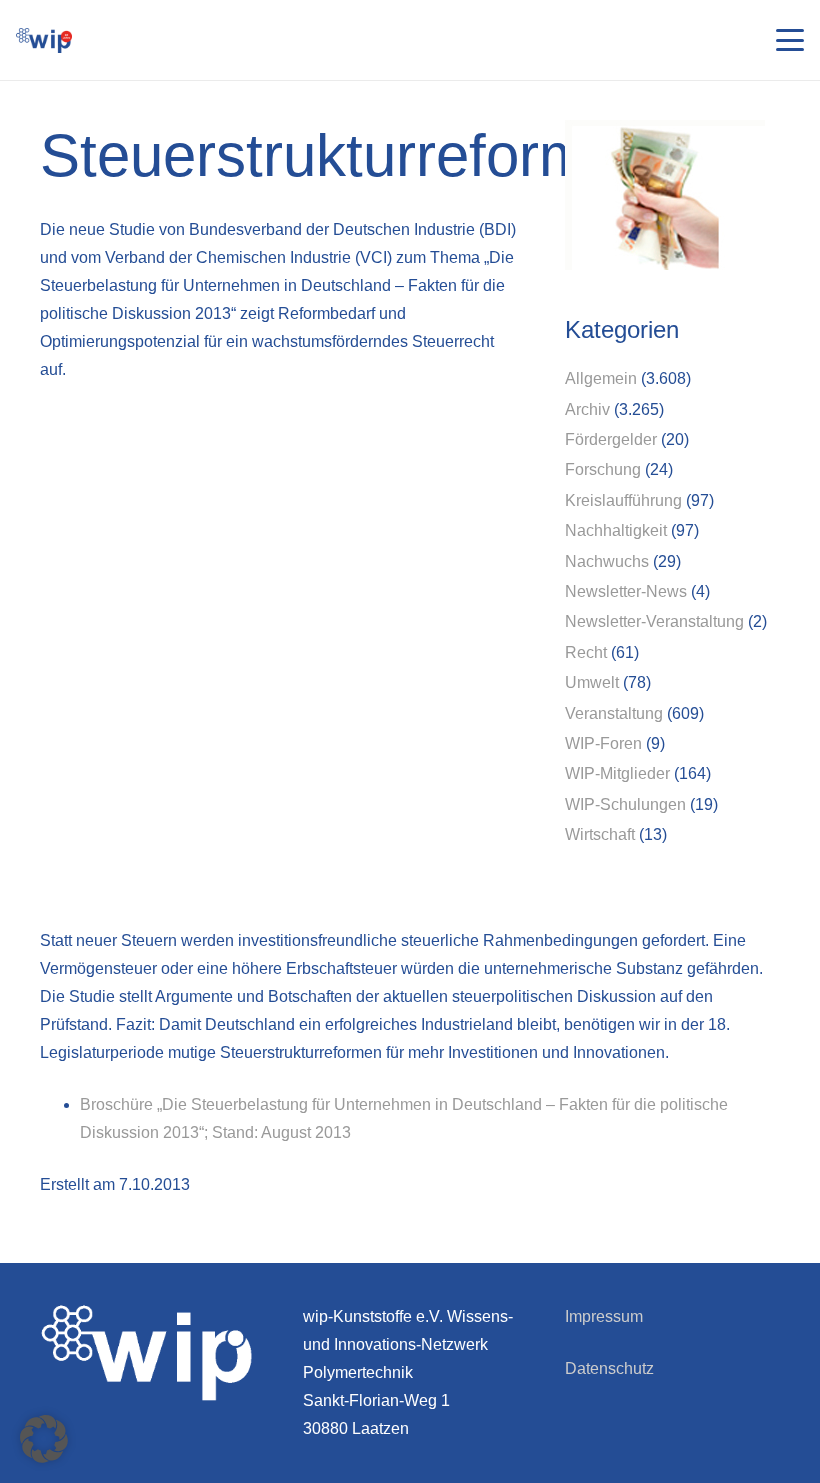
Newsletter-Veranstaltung (654, 621)
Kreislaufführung (623, 500)
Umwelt (592, 682)
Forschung (603, 469)
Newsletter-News (626, 591)
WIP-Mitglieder (617, 773)
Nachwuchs (607, 561)
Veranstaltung (614, 713)
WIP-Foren (603, 743)
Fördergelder (611, 439)
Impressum (604, 1316)
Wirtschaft (600, 834)
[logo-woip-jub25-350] (44, 40)
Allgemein (601, 378)
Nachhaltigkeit (616, 530)
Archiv (587, 409)
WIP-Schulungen (625, 804)
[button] (790, 40)
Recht (586, 652)
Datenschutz (609, 1368)
